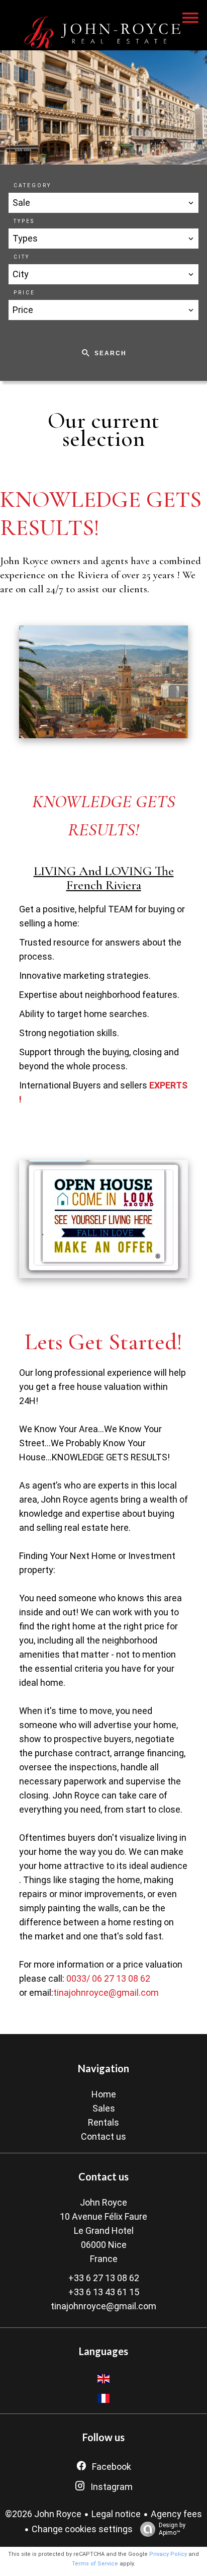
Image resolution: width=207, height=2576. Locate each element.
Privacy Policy (168, 2554)
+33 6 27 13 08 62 (104, 2278)
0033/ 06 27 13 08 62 (108, 1978)
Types (24, 221)
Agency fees (176, 2514)
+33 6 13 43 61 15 (104, 2292)
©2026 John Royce (43, 2514)
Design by (172, 2529)
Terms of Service (95, 2564)
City (22, 257)
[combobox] (103, 203)
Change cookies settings (82, 2529)
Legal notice (116, 2514)
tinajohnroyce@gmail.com (106, 1993)
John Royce (103, 2202)
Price (24, 293)
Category (32, 185)
